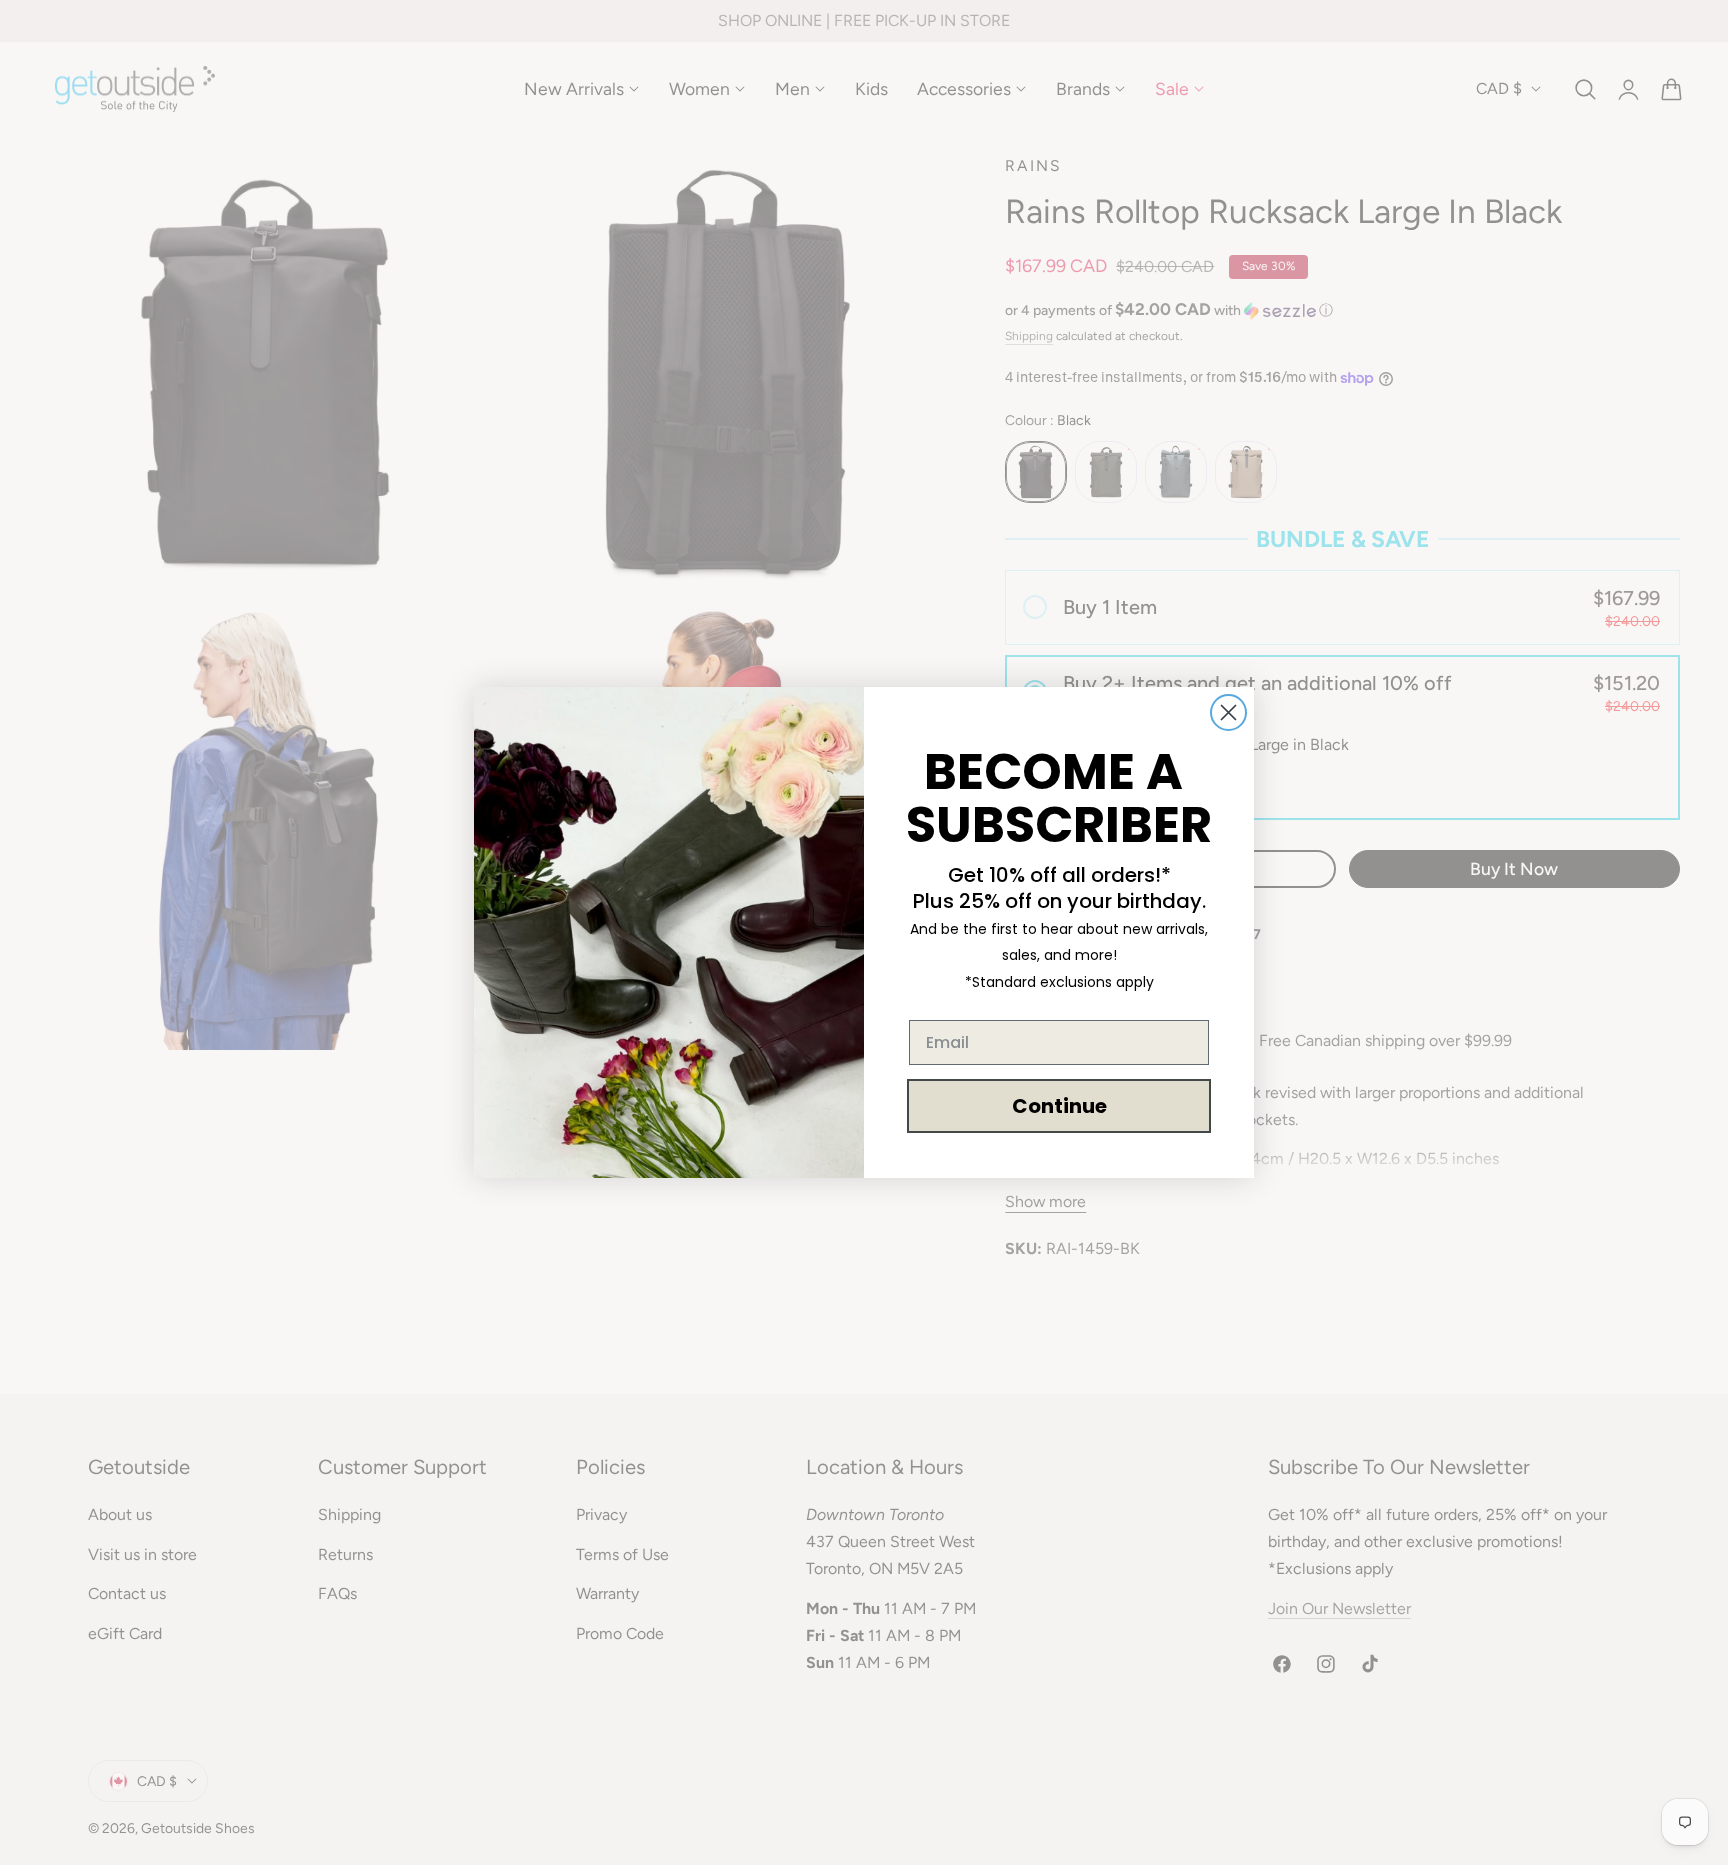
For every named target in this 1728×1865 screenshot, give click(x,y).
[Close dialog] (1228, 712)
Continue (1059, 1106)
